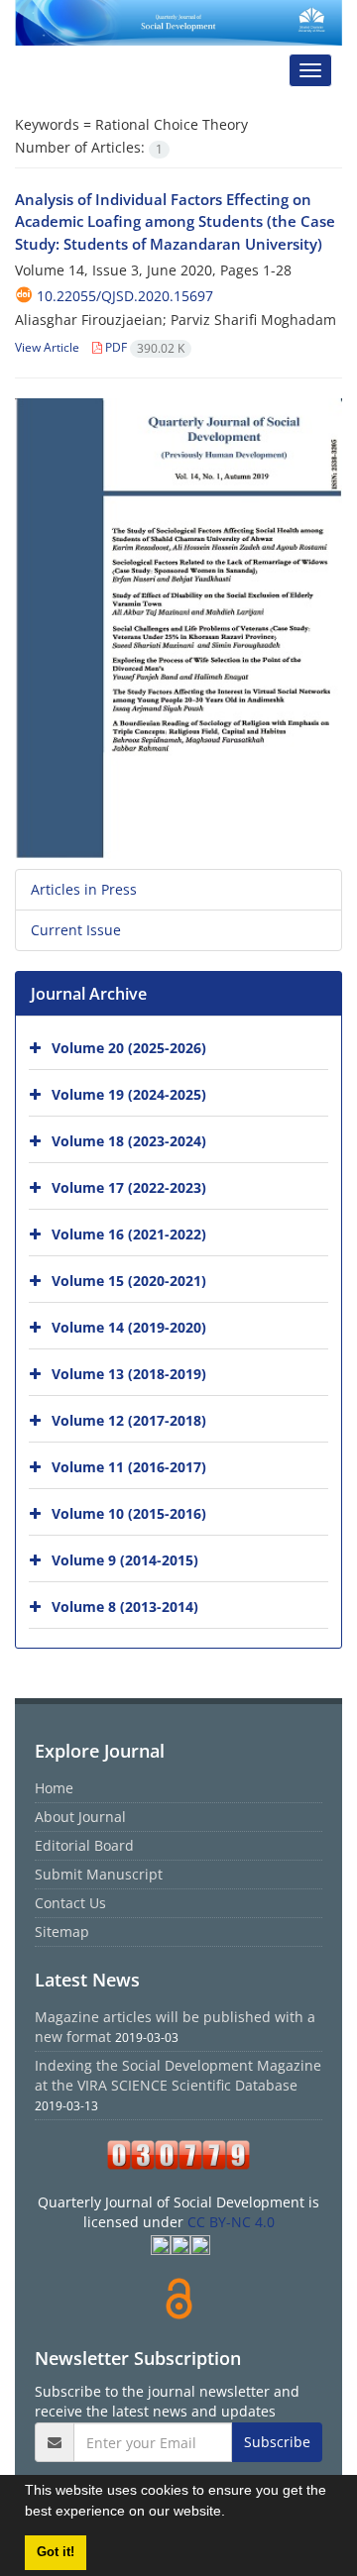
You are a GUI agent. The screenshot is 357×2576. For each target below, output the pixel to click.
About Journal (80, 1817)
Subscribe (277, 2442)
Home (54, 1788)
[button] (232, 2514)
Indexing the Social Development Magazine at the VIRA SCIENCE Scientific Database (178, 2075)
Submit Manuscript (99, 1874)
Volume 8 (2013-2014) (125, 1607)
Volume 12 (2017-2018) (129, 1420)
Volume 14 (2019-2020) (129, 1327)
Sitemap (62, 1932)
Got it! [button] (56, 2552)
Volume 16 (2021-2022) (129, 1234)
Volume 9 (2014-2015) (125, 1560)
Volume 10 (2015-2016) (129, 1513)
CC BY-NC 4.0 (231, 2222)
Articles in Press (84, 889)
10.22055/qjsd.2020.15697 (125, 296)
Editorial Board (84, 1845)
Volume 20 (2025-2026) (129, 1048)
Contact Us (70, 1903)
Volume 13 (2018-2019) (129, 1374)
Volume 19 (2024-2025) (129, 1094)
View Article (47, 347)
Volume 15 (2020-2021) (129, 1281)
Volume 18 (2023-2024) (129, 1141)
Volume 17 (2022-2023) (129, 1187)
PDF (143, 347)
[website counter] (178, 2155)
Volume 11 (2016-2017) (129, 1467)
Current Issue (76, 930)
